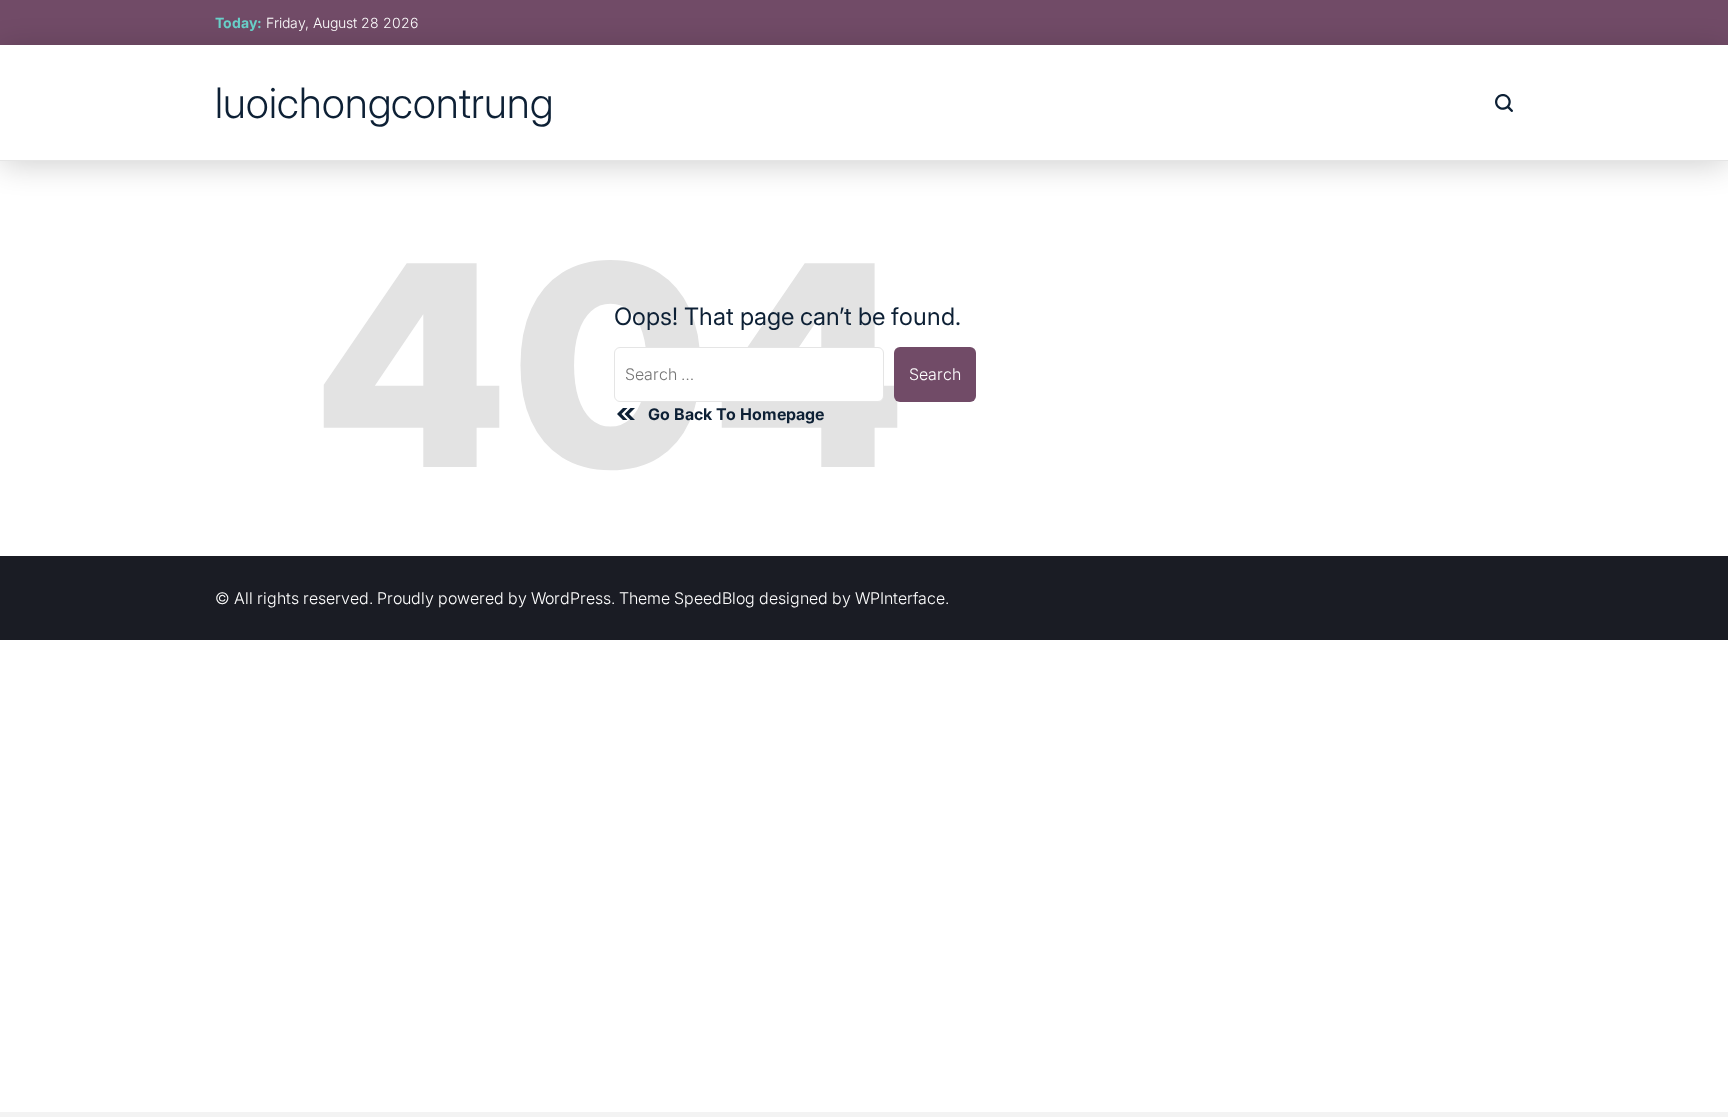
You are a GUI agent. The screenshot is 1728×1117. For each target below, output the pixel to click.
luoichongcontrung (384, 103)
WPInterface (900, 598)
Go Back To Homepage (736, 414)
